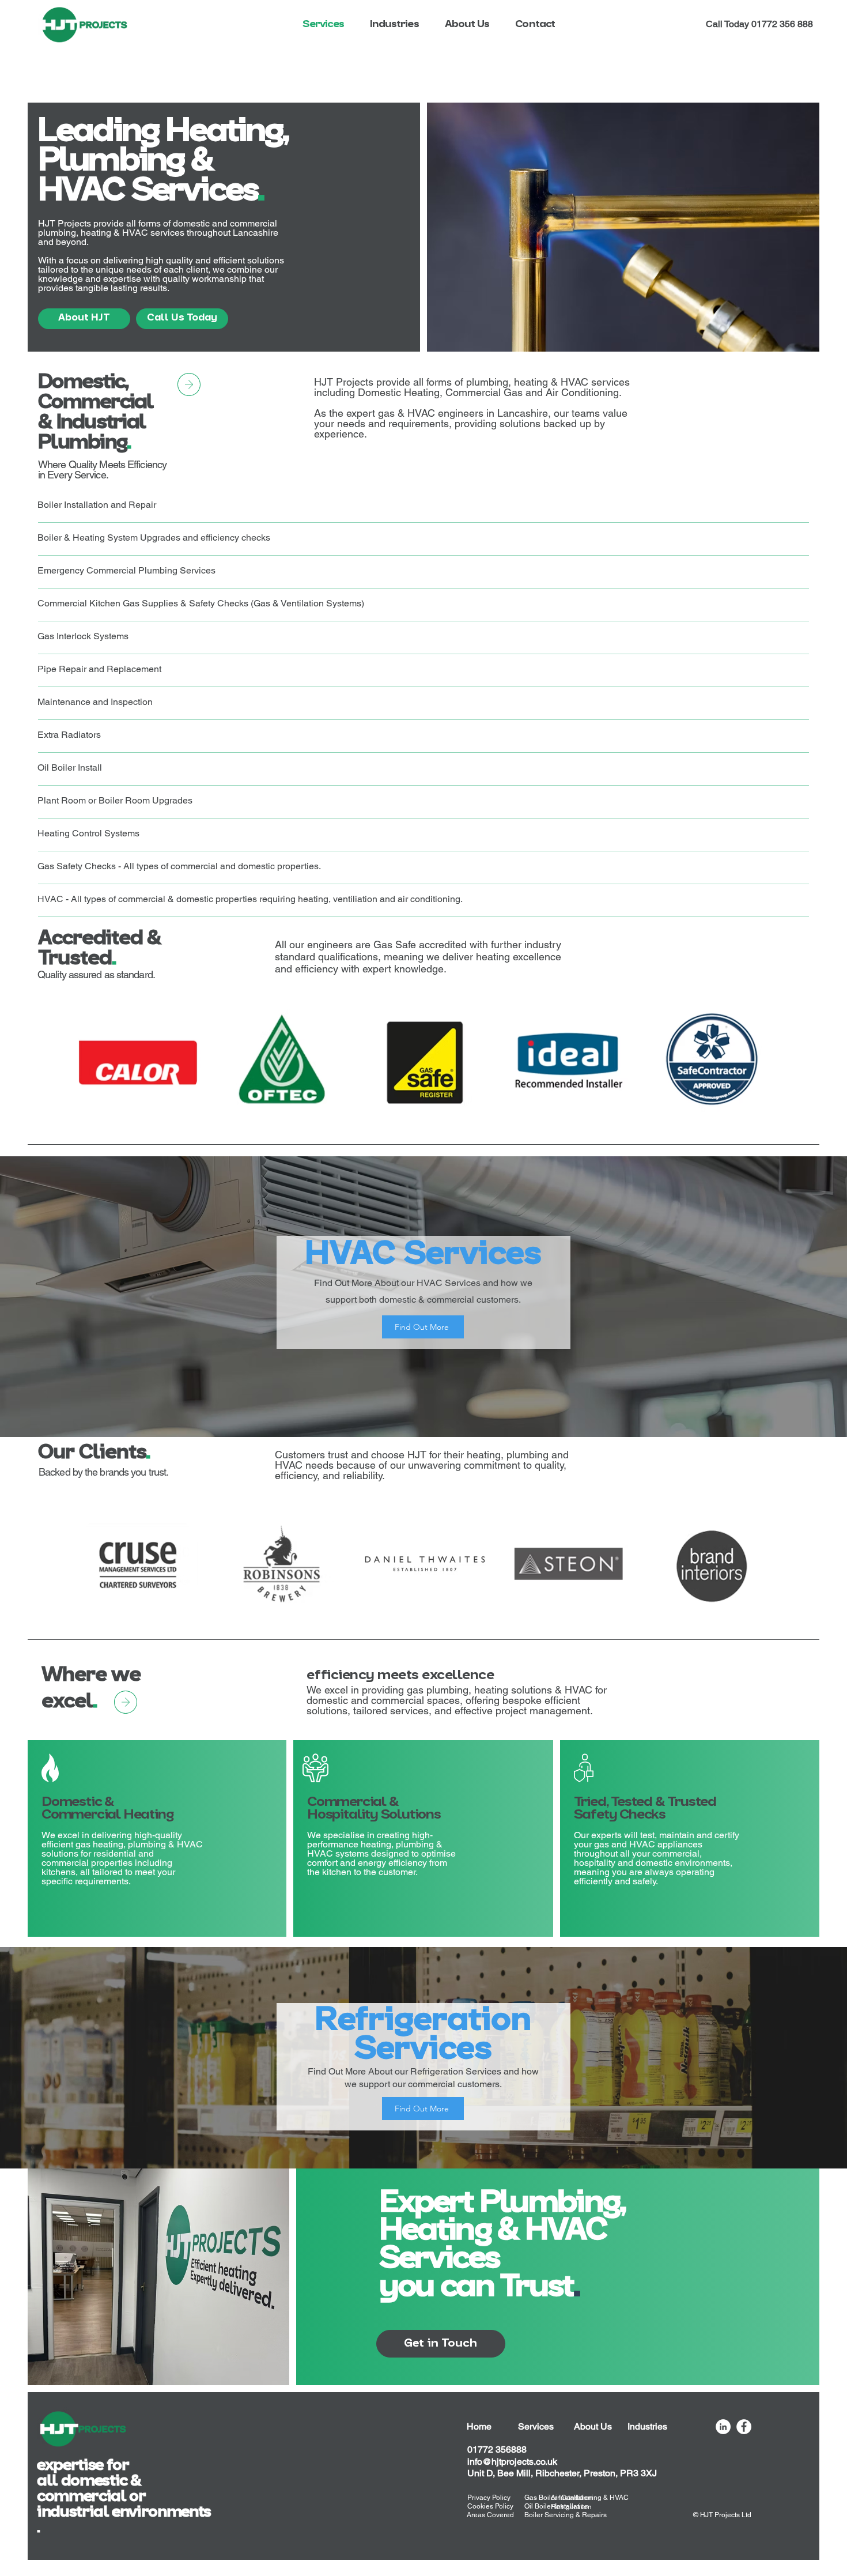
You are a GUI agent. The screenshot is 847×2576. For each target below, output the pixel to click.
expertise (72, 2466)
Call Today (729, 24)
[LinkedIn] (723, 2427)
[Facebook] (744, 2427)
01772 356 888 (782, 24)
